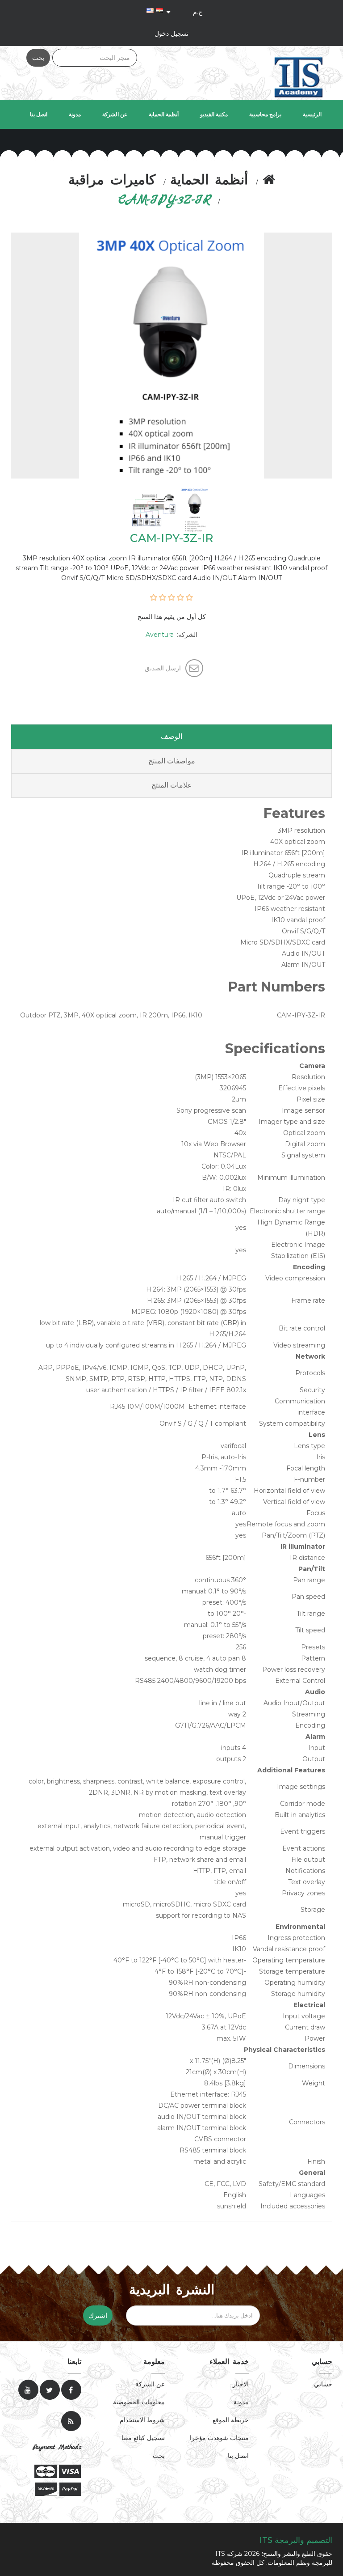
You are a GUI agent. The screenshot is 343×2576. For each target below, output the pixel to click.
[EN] (150, 10)
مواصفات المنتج (172, 761)
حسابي (323, 2384)
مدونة (75, 114)
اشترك (98, 2315)
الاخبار (241, 2384)
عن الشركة (115, 114)
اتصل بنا (39, 114)
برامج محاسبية (265, 114)
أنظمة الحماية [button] (164, 114)
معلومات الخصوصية (139, 2402)
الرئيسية (312, 114)
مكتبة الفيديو (214, 114)
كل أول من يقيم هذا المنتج (172, 617)
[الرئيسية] (269, 181)
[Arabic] (159, 10)
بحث (38, 58)
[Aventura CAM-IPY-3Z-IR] (194, 509)
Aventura (160, 635)
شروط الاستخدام (142, 2420)
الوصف (171, 736)
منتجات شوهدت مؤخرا (219, 2438)
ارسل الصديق (163, 668)
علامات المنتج (172, 785)
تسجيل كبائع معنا (143, 2438)
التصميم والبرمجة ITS (296, 2540)
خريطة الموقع (231, 2420)
